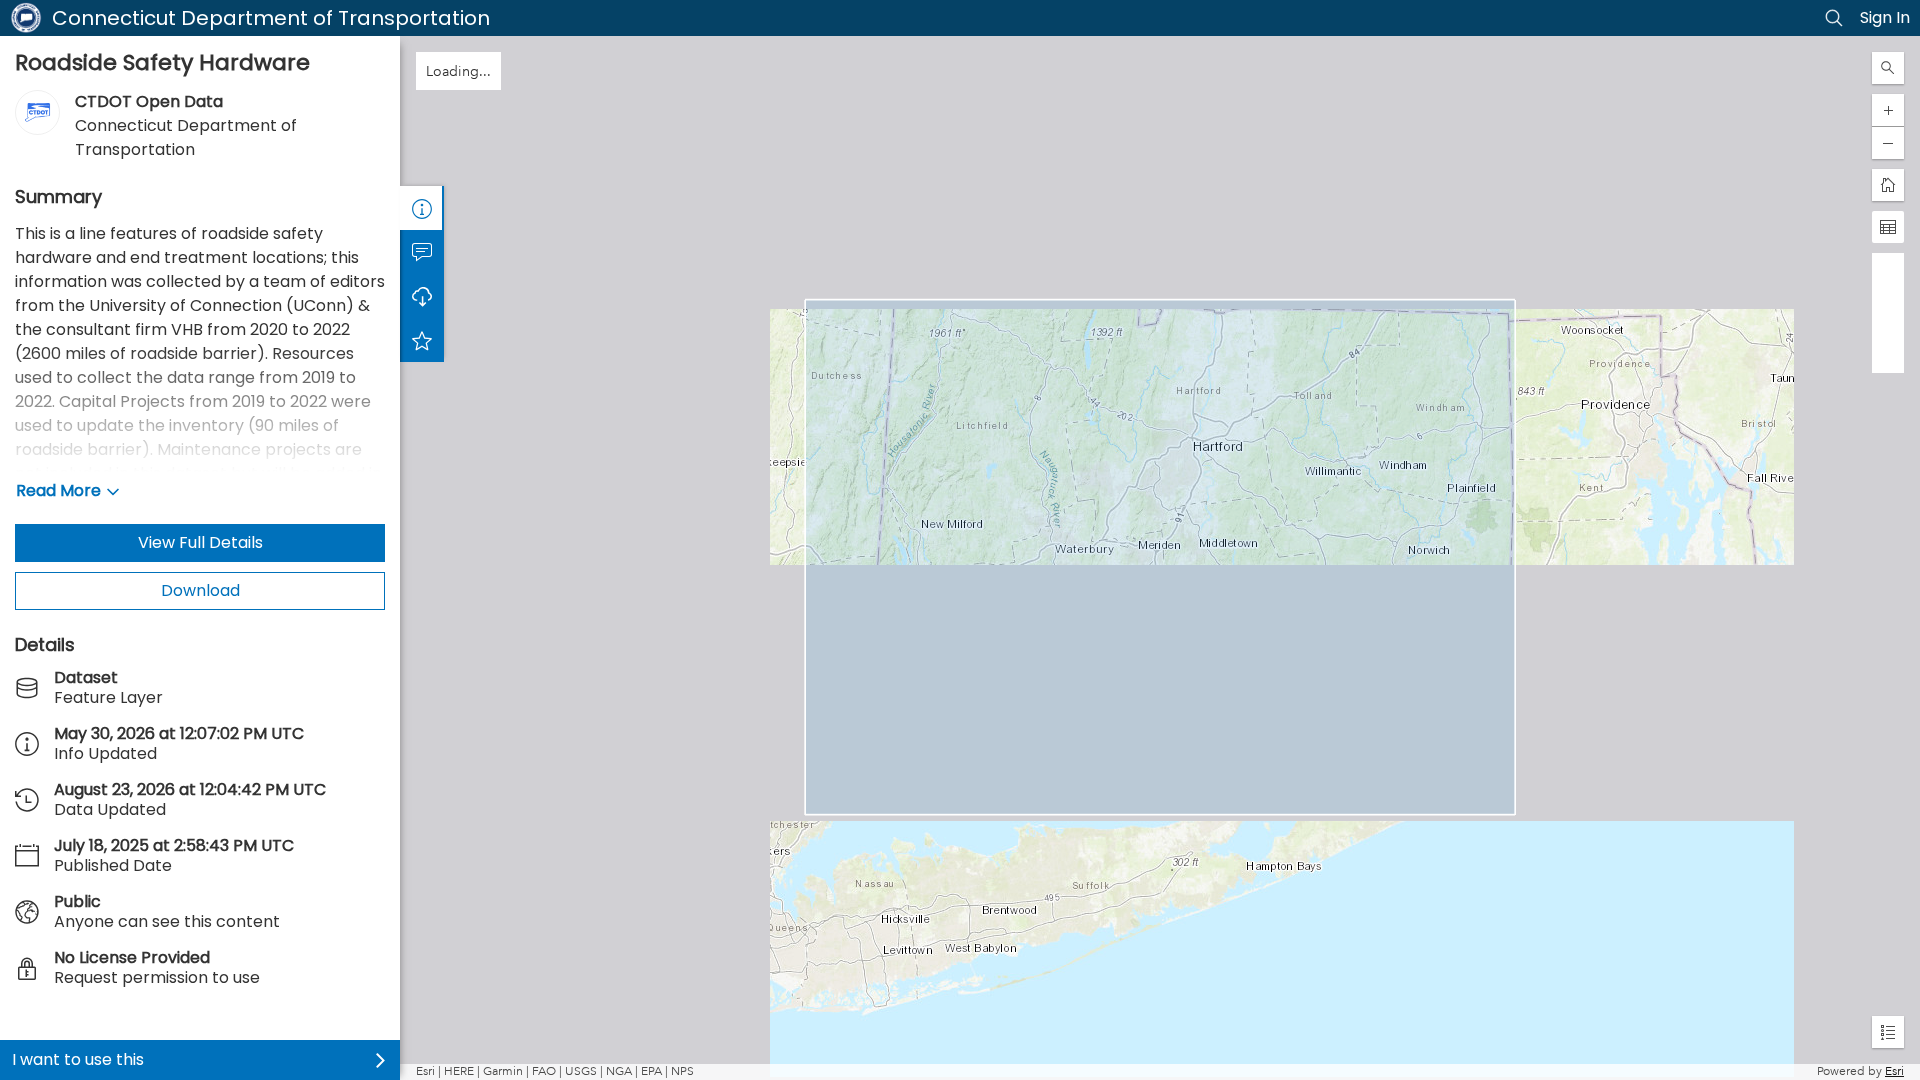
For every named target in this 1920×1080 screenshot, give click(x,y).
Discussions (422, 252)
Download (200, 590)
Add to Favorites (422, 340)
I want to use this (78, 1059)
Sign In (1885, 17)
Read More (58, 490)
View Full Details (200, 542)
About (422, 208)
